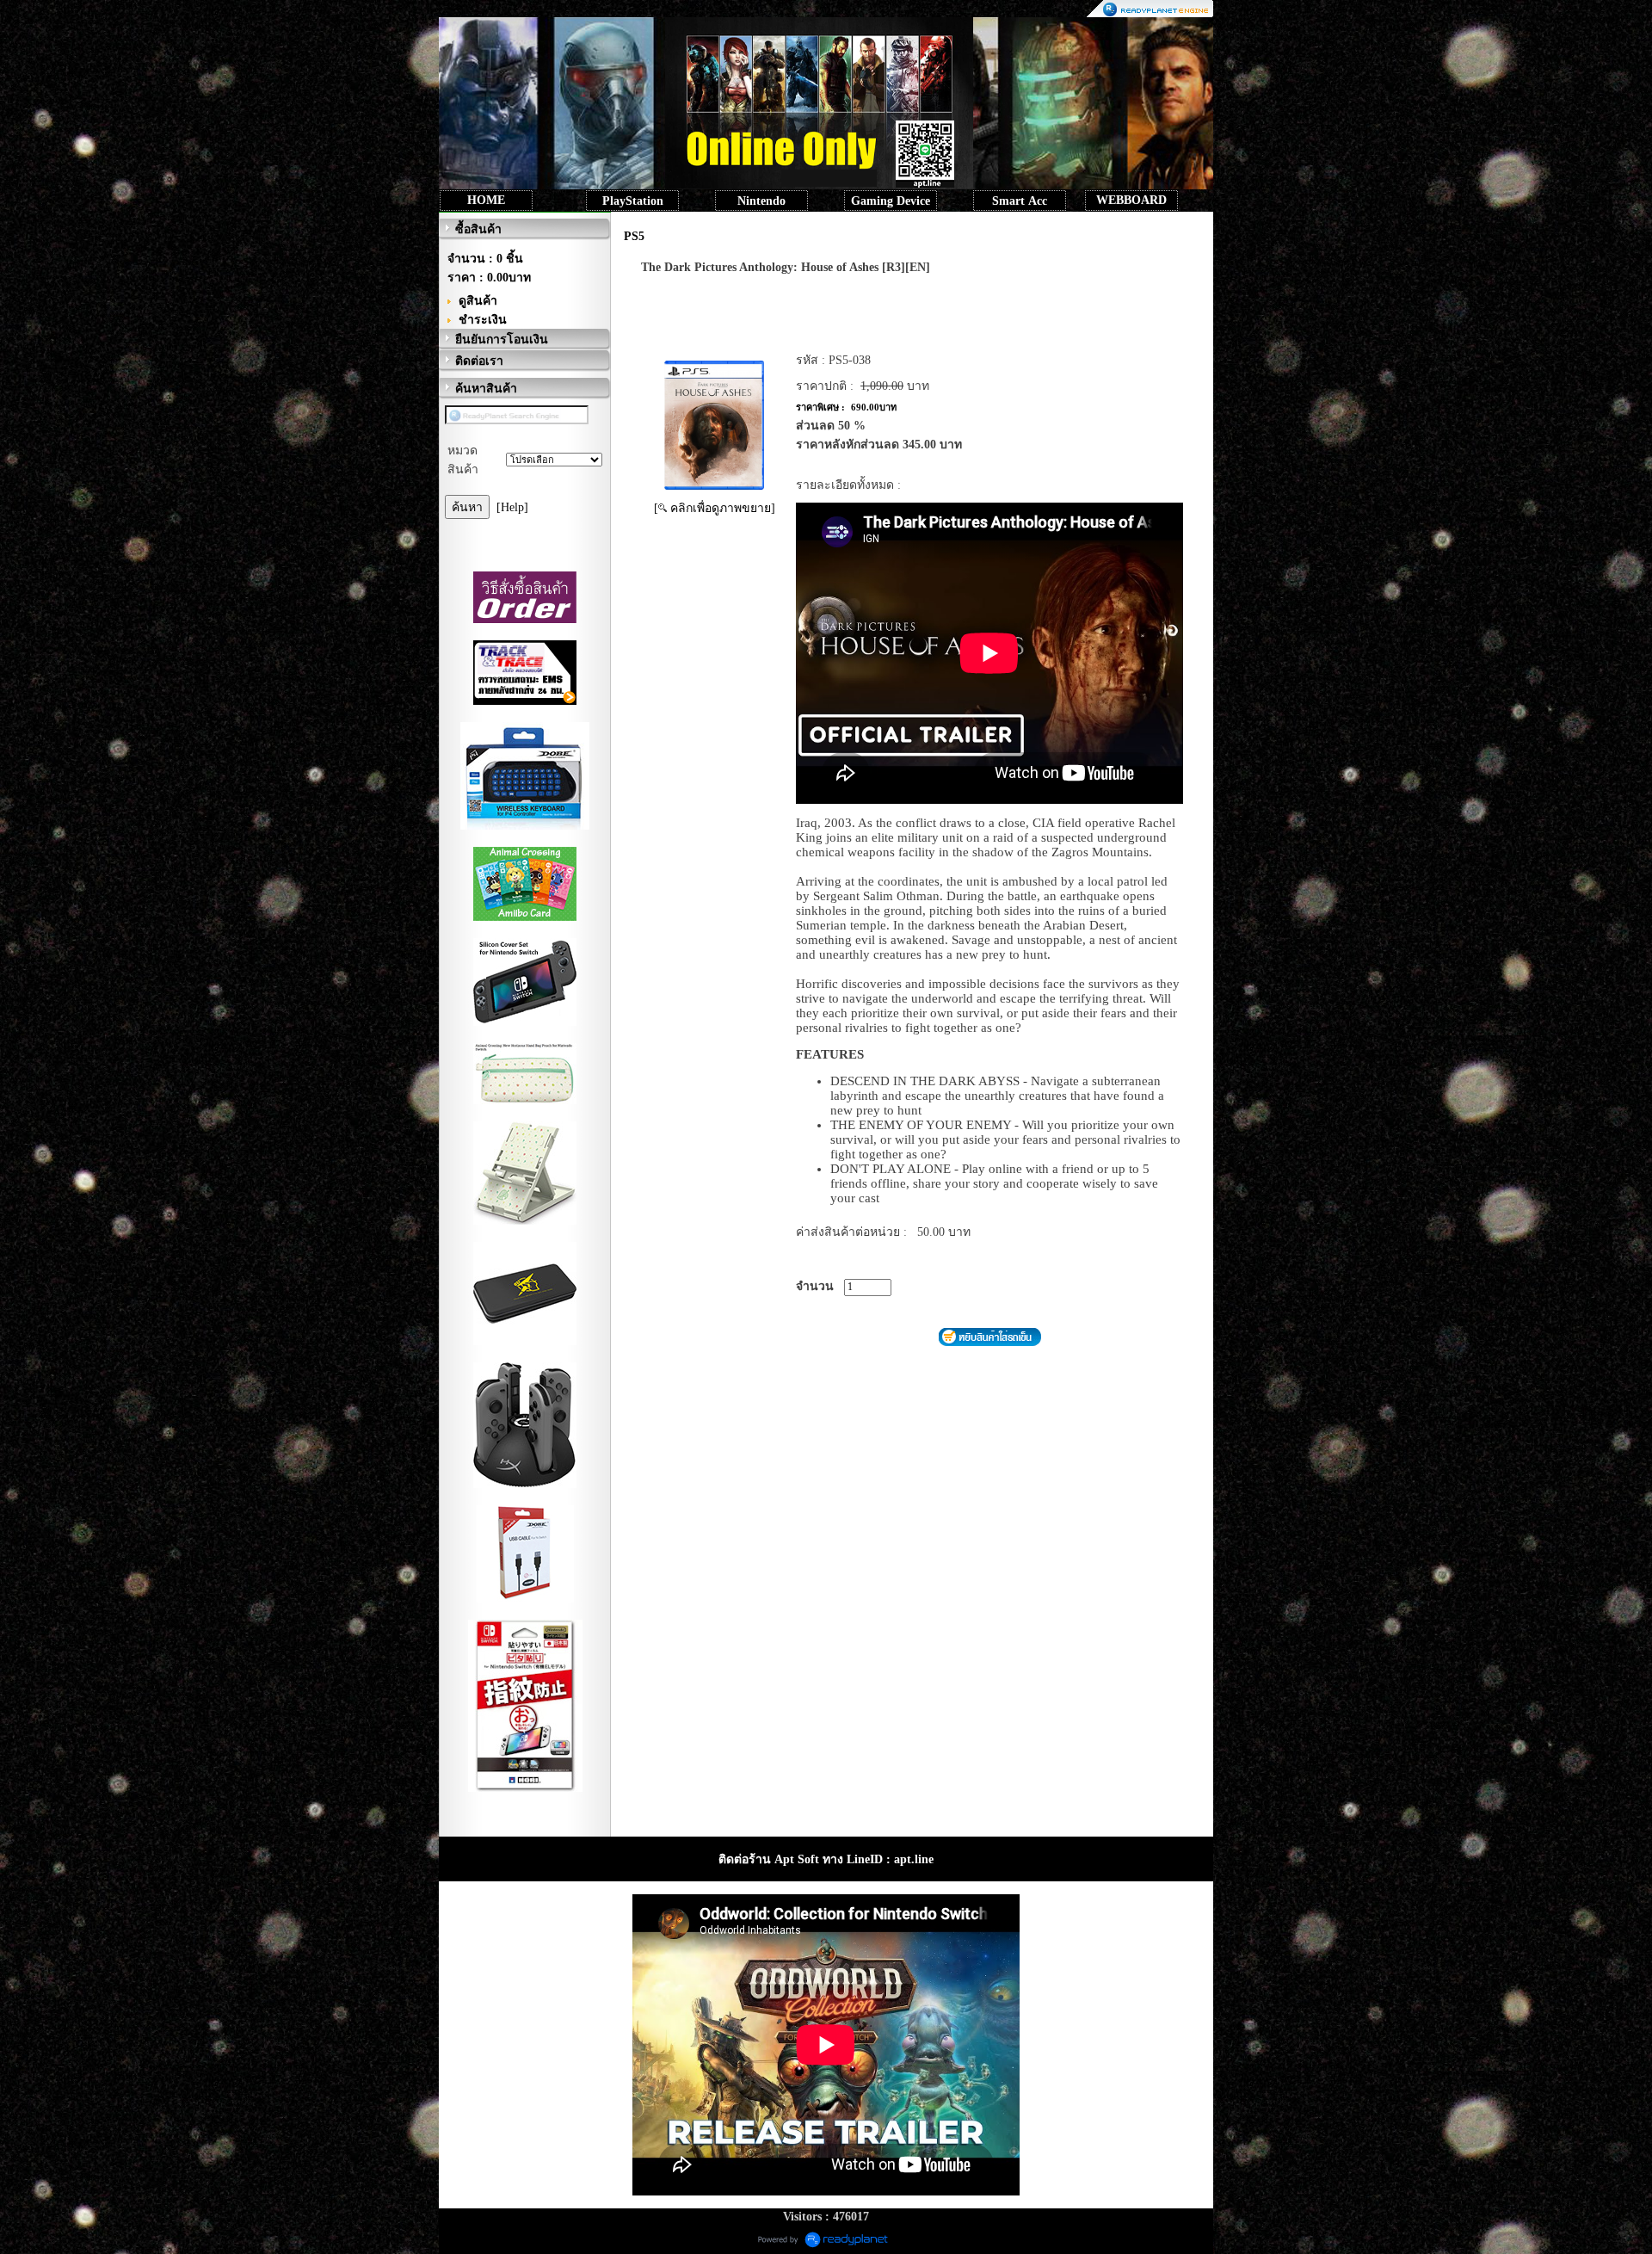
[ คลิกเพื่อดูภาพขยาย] (715, 508)
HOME (486, 200)
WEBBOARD (1131, 200)
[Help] (512, 507)
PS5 (634, 236)
